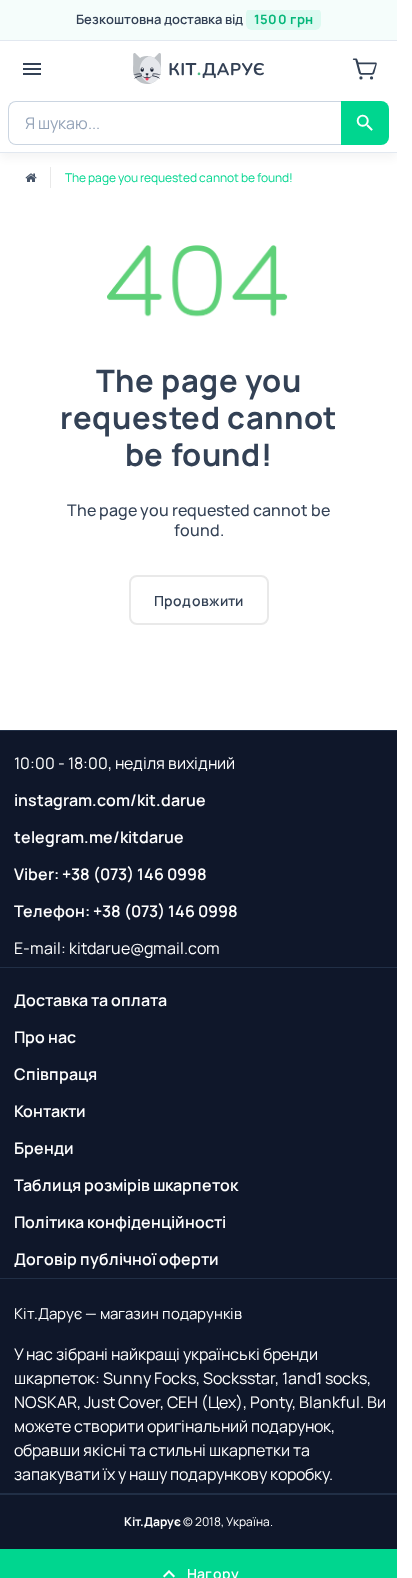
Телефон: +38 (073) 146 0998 (126, 911)
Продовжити (199, 600)
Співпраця (55, 1074)
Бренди (44, 1148)
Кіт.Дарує (152, 1521)
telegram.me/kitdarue (99, 837)
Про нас (45, 1037)
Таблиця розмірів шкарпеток (126, 1185)
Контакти (50, 1111)
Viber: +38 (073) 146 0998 (110, 874)
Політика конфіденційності (120, 1222)
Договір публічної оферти (116, 1259)
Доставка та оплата (90, 1000)
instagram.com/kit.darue (110, 800)
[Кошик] (365, 69)
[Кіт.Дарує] (198, 69)
